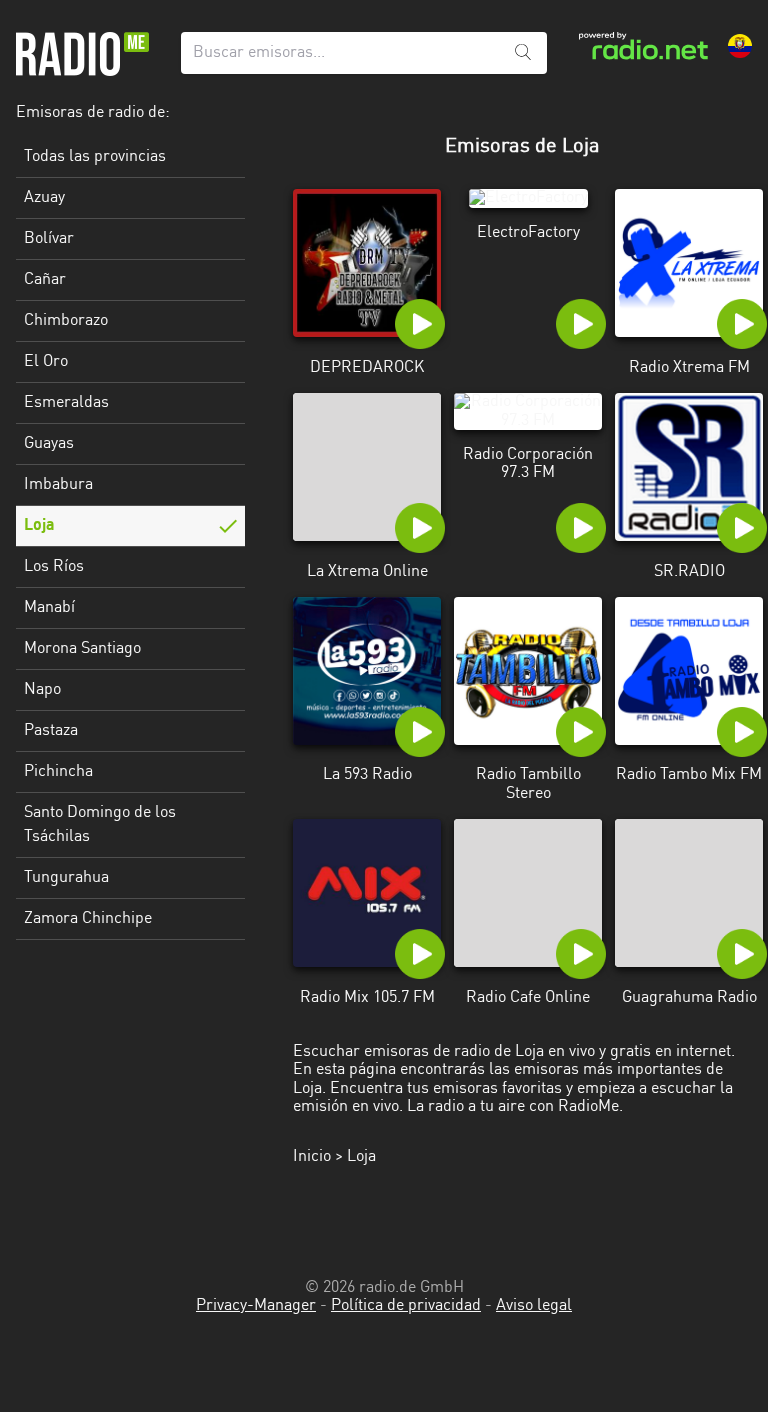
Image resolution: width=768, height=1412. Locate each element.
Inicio (312, 1157)
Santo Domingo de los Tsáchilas (100, 825)
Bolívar (49, 239)
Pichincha (58, 772)
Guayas (49, 444)
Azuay (44, 198)
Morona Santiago (82, 649)
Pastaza (51, 731)
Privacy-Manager (256, 1306)
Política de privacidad (406, 1306)
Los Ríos (54, 567)
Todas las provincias (95, 157)
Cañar (45, 280)
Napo (42, 690)
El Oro (46, 362)
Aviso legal (534, 1306)
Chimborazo (66, 321)
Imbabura (58, 485)
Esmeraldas (66, 403)
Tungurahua (66, 878)
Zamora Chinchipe (88, 919)
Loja (39, 526)
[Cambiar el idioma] (740, 46)
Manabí (49, 608)
